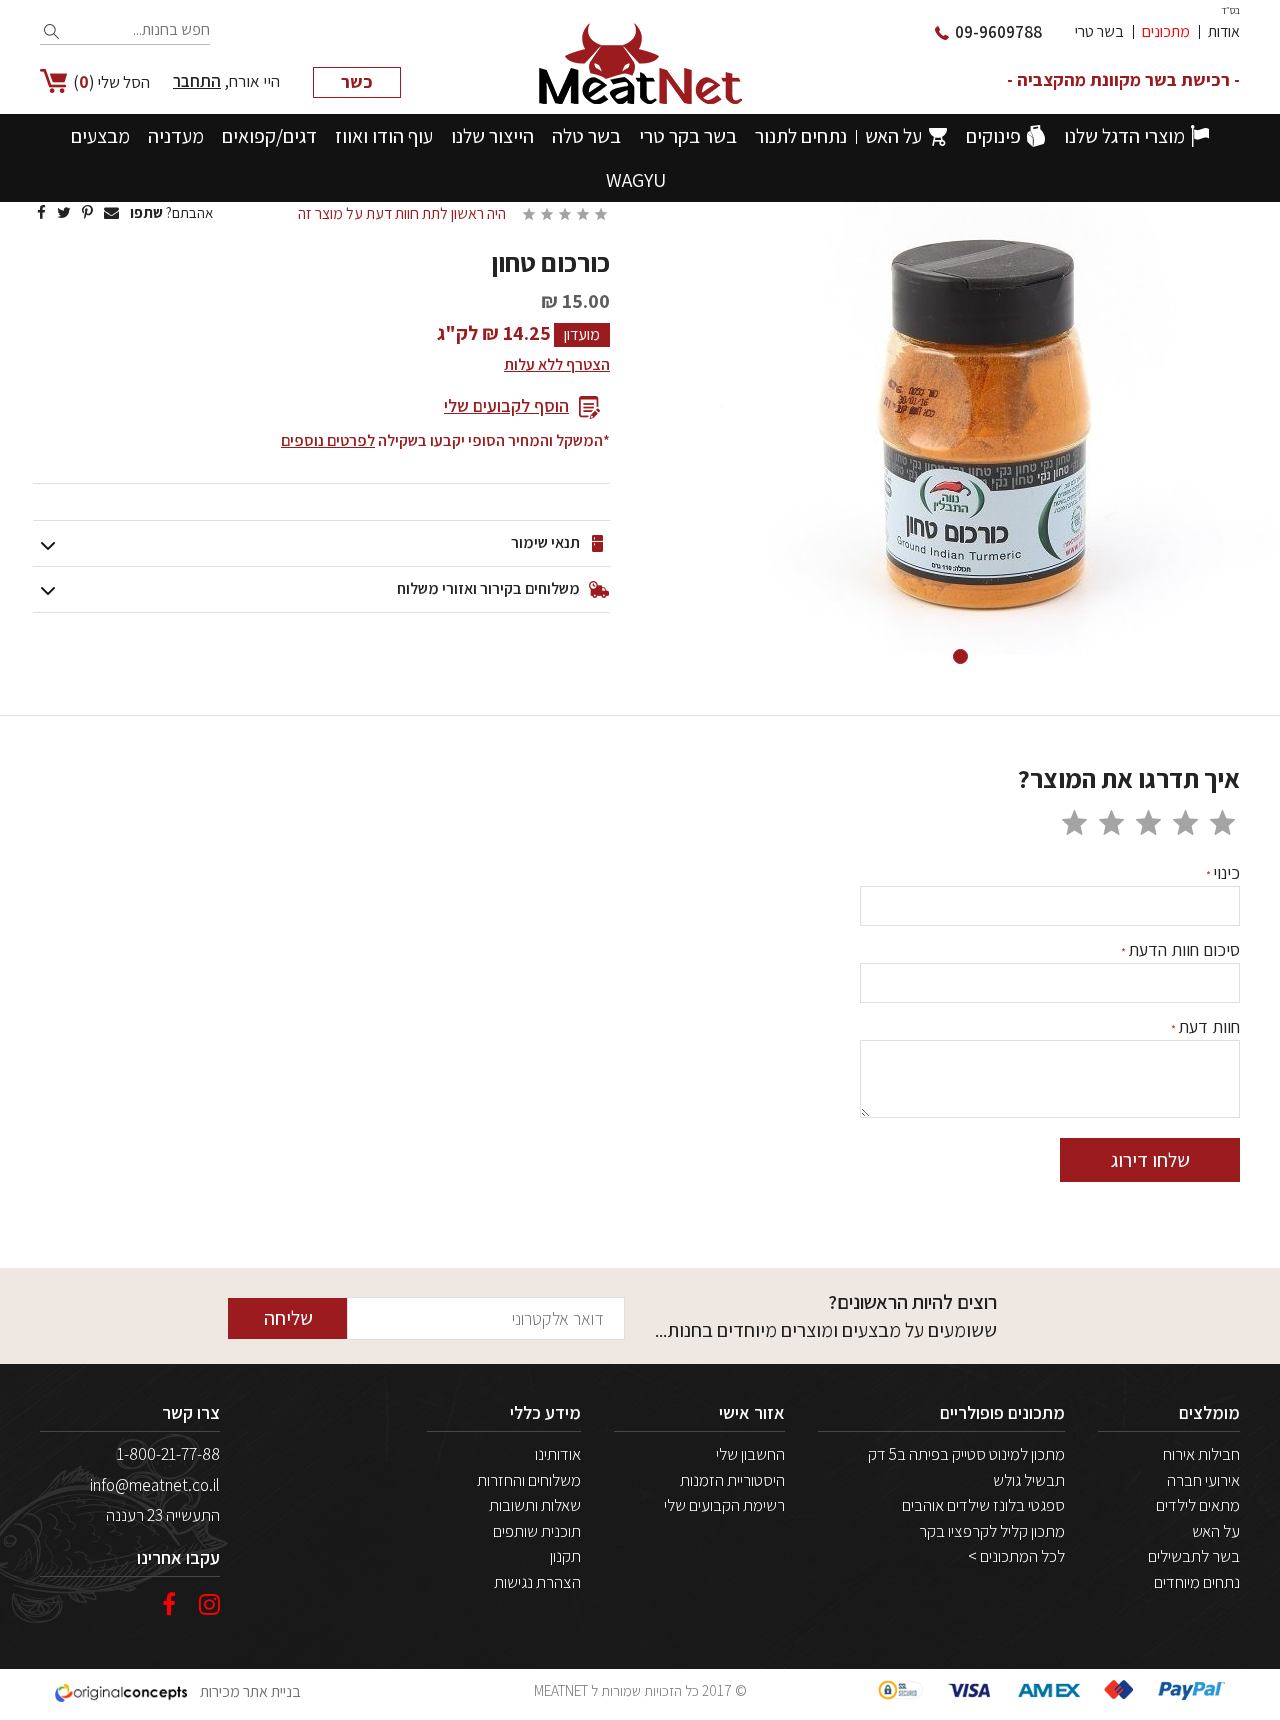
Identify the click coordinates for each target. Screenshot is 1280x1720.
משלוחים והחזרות (529, 1480)
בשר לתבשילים (1194, 1556)
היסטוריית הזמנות (732, 1480)
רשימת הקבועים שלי (724, 1505)
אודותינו (558, 1454)
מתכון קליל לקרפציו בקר (992, 1531)
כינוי (1226, 872)
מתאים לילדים (1198, 1505)
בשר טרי (1099, 31)
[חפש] (52, 32)
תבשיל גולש (1029, 1480)
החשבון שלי (750, 1454)
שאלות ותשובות (535, 1505)
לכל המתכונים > (1016, 1556)
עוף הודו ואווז (384, 136)
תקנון (565, 1556)
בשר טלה (586, 136)
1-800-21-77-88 (168, 1454)
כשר (357, 81)
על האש (893, 136)
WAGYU (636, 180)
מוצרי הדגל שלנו (1124, 136)
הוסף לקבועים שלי (506, 405)
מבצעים (100, 136)
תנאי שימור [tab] (545, 542)
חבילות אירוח (1201, 1454)
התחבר (197, 81)
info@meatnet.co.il (155, 1485)
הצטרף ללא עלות (557, 364)
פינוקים (993, 136)
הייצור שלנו (492, 136)
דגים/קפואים (269, 136)
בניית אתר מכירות (249, 1691)
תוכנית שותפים (537, 1531)
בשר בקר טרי (688, 136)
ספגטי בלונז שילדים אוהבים (983, 1505)
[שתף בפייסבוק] (41, 212)
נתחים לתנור (801, 136)
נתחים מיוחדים (1197, 1582)
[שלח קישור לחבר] (111, 212)
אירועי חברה (1203, 1480)
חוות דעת (1209, 1026)
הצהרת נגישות (537, 1582)
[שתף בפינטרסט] (87, 212)
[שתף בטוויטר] (64, 212)
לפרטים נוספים (328, 440)
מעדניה (176, 136)
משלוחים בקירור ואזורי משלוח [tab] (488, 588)
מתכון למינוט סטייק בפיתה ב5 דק (966, 1454)
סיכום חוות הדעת (1184, 949)
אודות (1224, 31)
